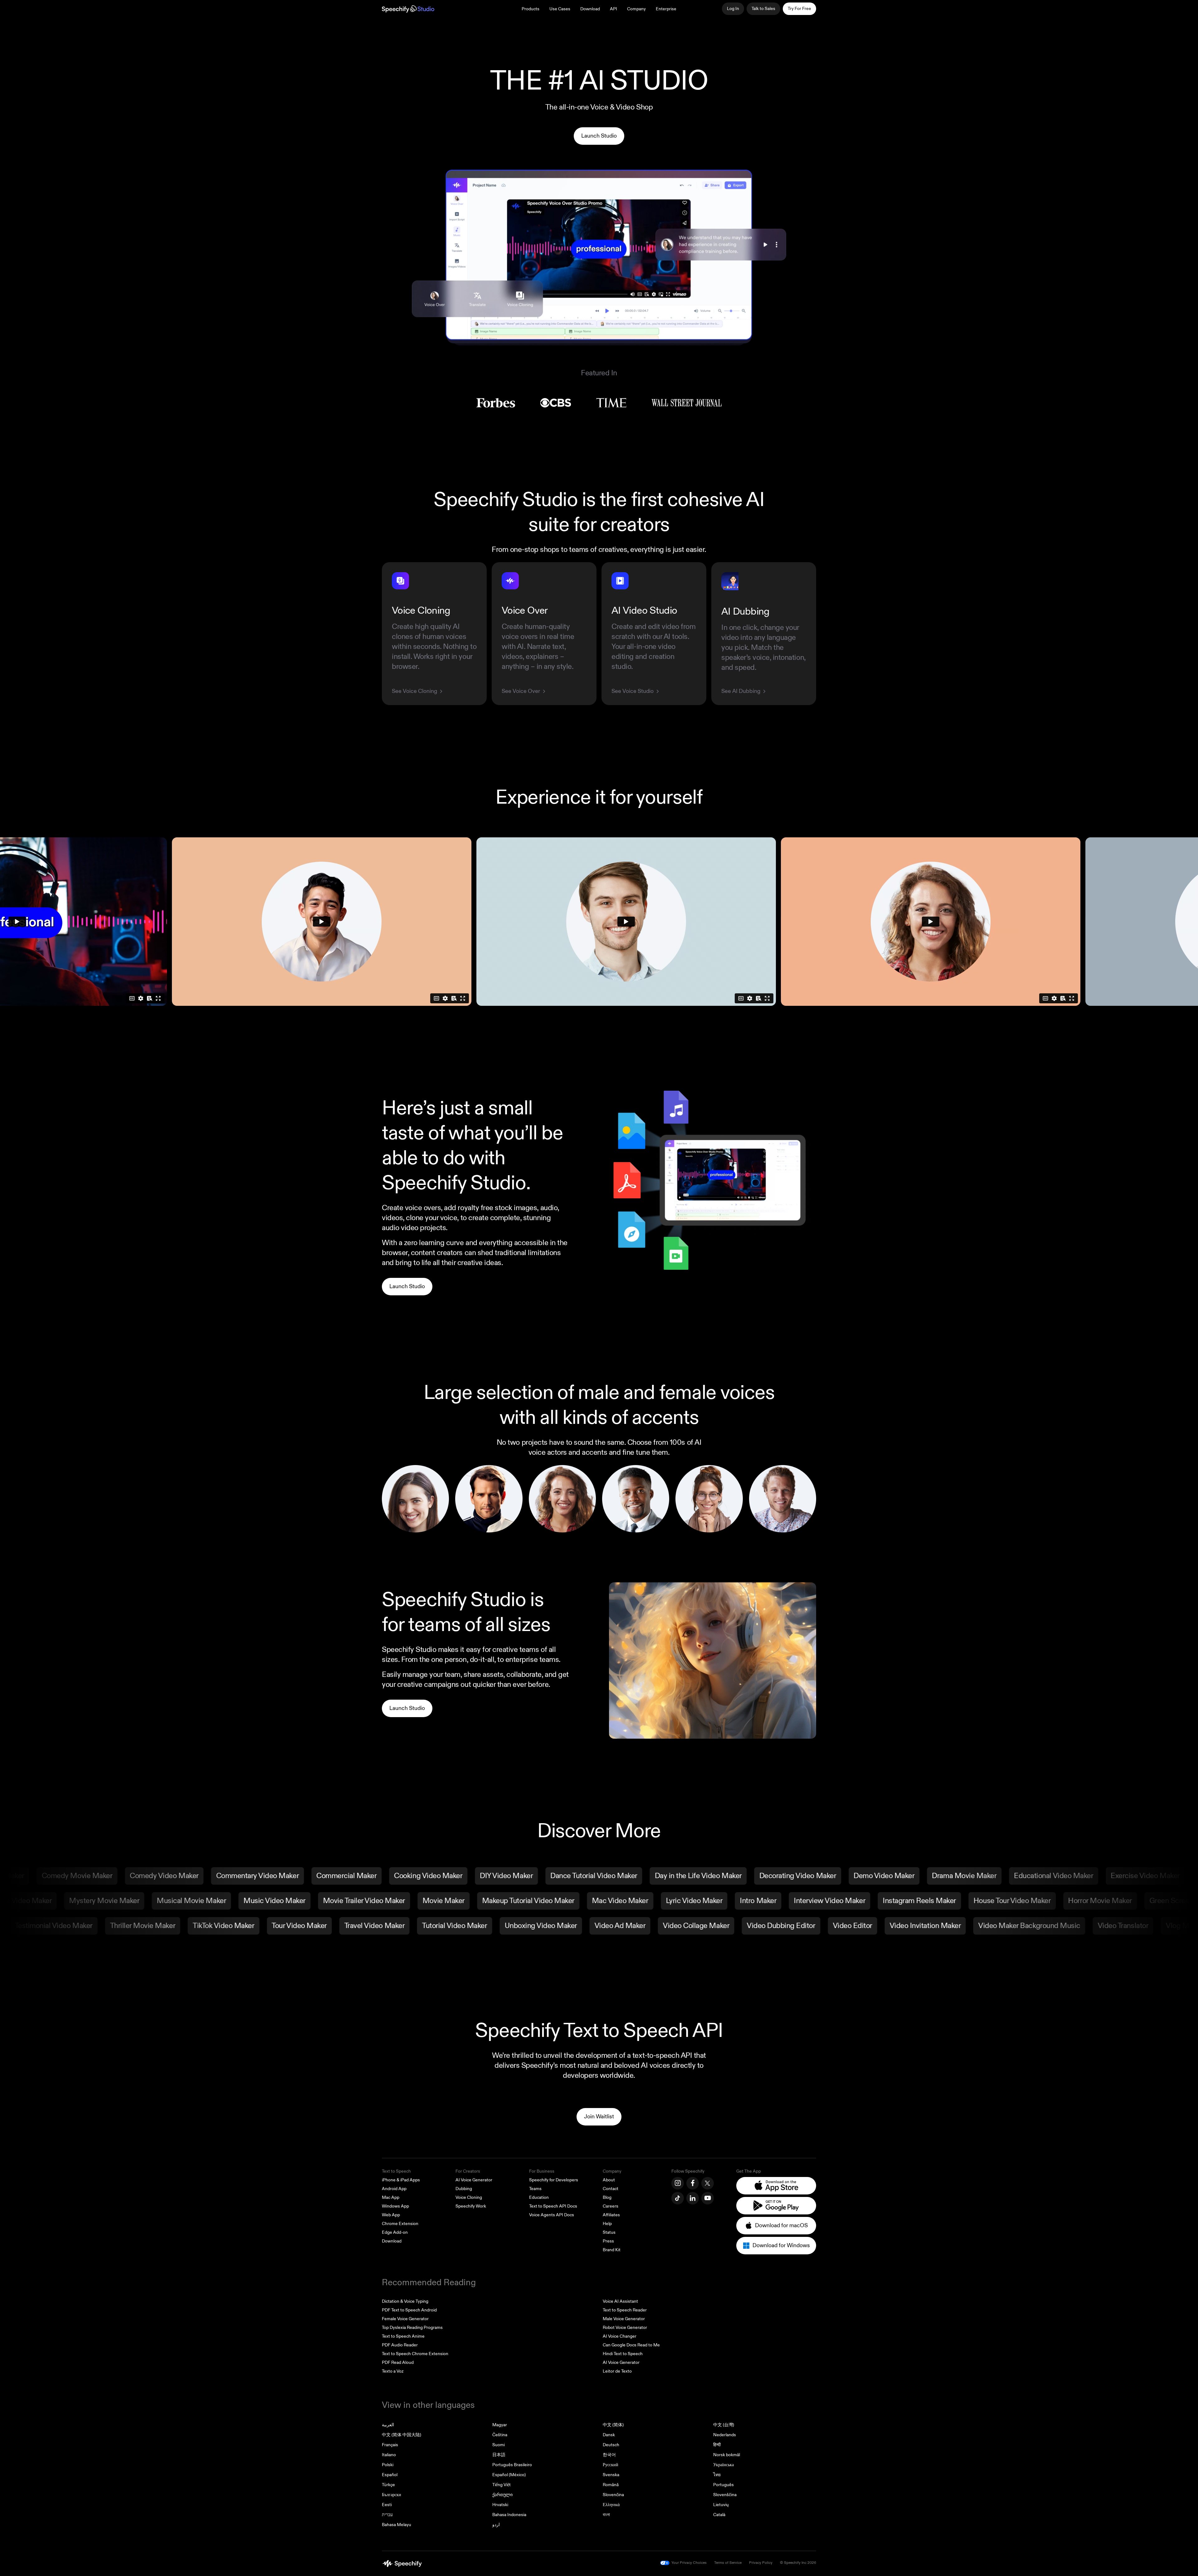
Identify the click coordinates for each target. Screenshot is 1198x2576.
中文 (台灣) (724, 2425)
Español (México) (509, 2475)
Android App (394, 2189)
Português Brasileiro (512, 2465)
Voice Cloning (469, 2197)
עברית (387, 2515)
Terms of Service (728, 2563)
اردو (496, 2525)
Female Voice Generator (405, 2319)
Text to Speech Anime (403, 2336)
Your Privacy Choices (689, 2563)
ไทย (717, 2475)
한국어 (609, 2455)
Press (608, 2241)
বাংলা (606, 2515)
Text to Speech (396, 2171)
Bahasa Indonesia (509, 2515)
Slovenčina (613, 2495)
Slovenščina (725, 2495)
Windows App (395, 2206)
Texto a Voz (393, 2371)
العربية (388, 2425)
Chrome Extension (400, 2224)
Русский (611, 2465)
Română (611, 2485)
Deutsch (611, 2445)
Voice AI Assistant (620, 2301)
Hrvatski (500, 2505)
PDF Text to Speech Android (409, 2310)
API (614, 9)
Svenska (611, 2475)
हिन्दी (717, 2445)
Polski (388, 2465)
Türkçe (388, 2485)
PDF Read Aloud (398, 2362)
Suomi (499, 2445)
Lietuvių (721, 2505)
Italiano (389, 2455)
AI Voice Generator (474, 2180)
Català (719, 2515)
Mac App (391, 2197)
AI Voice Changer (620, 2336)
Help (607, 2224)
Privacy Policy (761, 2563)
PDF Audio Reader (400, 2345)
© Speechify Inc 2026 (798, 2563)
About (609, 2180)
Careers (611, 2206)
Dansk (609, 2435)
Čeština (500, 2435)
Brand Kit (612, 2250)
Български (392, 2495)
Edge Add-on (395, 2232)
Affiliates (611, 2215)
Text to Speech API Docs (553, 2206)
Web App (391, 2215)
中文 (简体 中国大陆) (402, 2435)
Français (390, 2445)
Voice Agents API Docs (552, 2215)
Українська (723, 2465)
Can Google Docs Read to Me (631, 2345)
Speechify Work (471, 2206)
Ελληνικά (611, 2505)
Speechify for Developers (554, 2180)
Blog (607, 2197)
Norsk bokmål (727, 2455)
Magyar (500, 2425)
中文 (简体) (613, 2425)
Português (723, 2485)
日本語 (499, 2455)
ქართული (502, 2495)
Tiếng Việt (502, 2485)
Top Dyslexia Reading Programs (412, 2328)
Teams (535, 2189)
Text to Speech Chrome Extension (415, 2354)
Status (609, 2232)
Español (390, 2475)
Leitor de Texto (617, 2371)
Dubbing (464, 2189)
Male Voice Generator (624, 2319)
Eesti (387, 2505)
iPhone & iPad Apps (401, 2180)
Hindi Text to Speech (623, 2354)
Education (539, 2197)
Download (590, 9)
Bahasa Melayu (397, 2525)
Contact (611, 2189)
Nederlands (725, 2435)
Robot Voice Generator (625, 2328)
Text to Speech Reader (625, 2310)
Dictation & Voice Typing (405, 2301)
